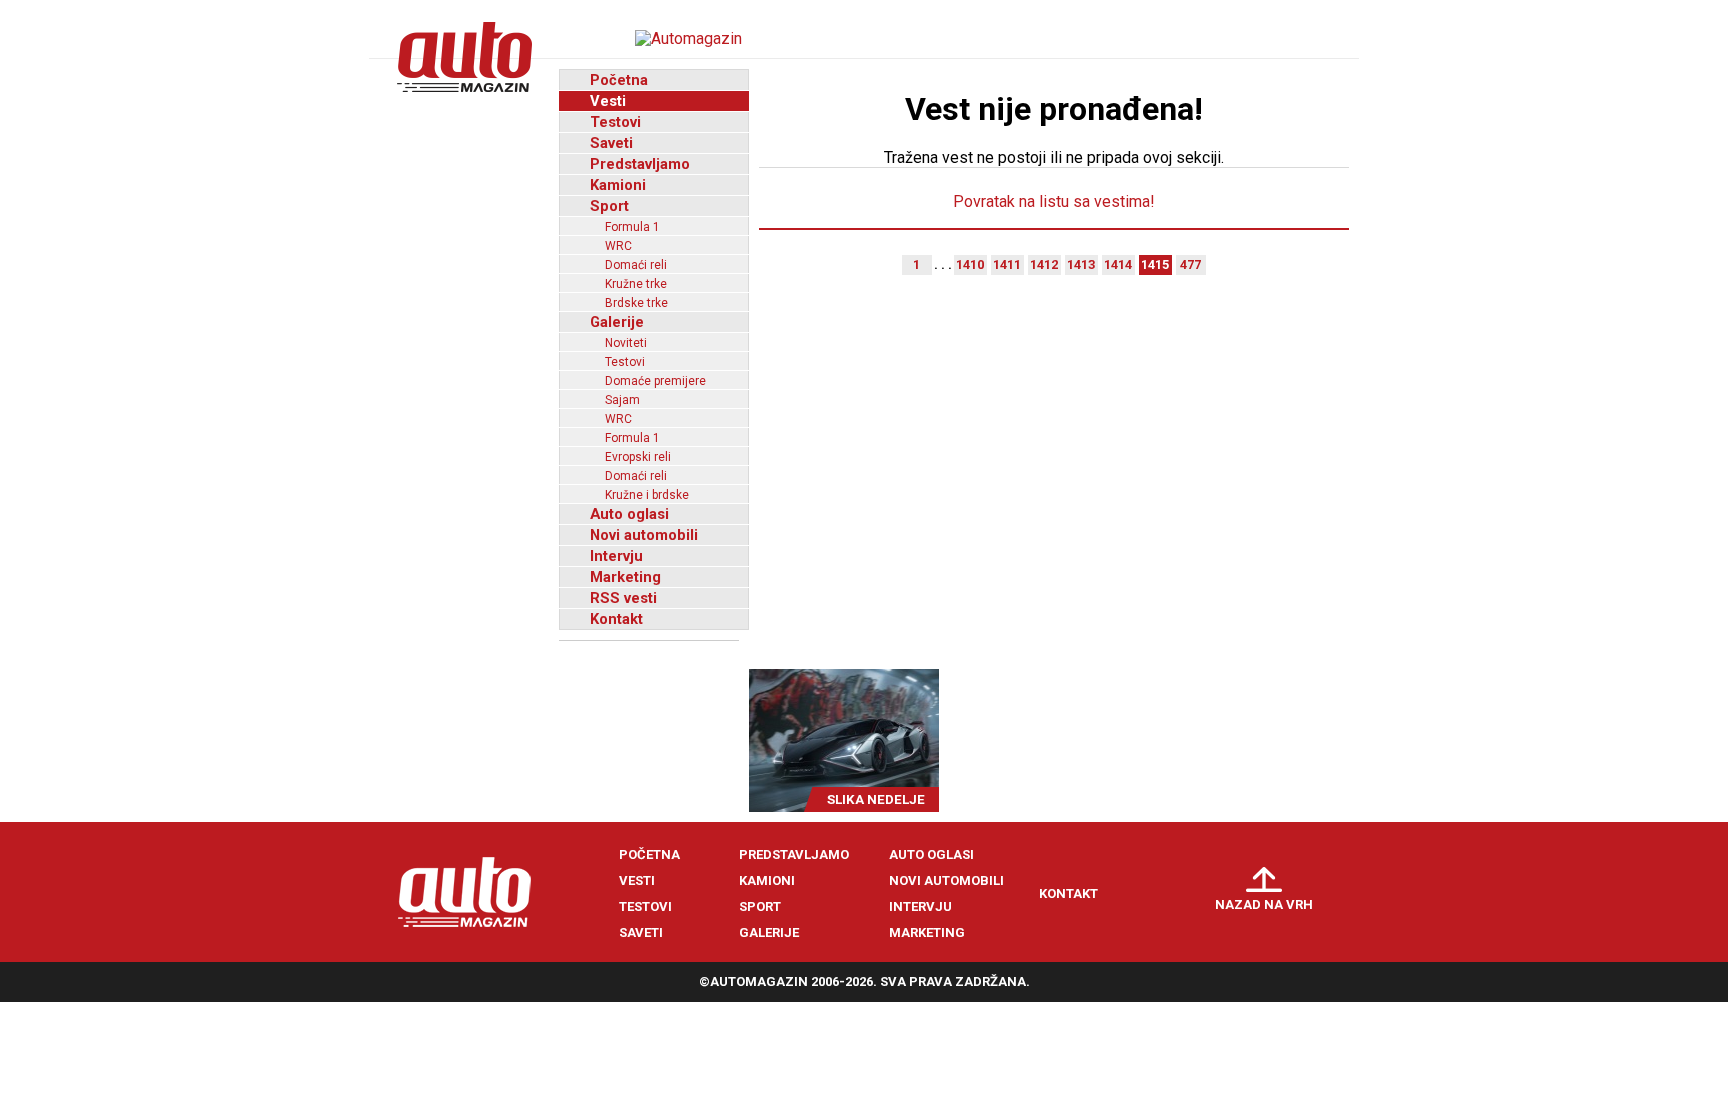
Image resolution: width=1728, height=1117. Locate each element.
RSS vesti (623, 598)
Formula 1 (632, 227)
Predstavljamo (640, 164)
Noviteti (626, 343)
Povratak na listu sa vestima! (1054, 201)
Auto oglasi (629, 514)
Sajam (622, 400)
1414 (1118, 264)
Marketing (625, 577)
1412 (1044, 264)
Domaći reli (636, 265)
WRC (618, 246)
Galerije (617, 322)
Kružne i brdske (647, 495)
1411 (1007, 264)
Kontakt (616, 619)
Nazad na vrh (1264, 904)
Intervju (616, 556)
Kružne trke (636, 284)
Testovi (615, 122)
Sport (609, 206)
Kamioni (618, 185)
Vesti (608, 101)
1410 (970, 264)
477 (1190, 264)
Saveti (611, 143)
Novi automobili (644, 535)
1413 (1081, 264)
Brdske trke (636, 303)
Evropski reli (638, 457)
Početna (619, 80)
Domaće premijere (655, 381)
